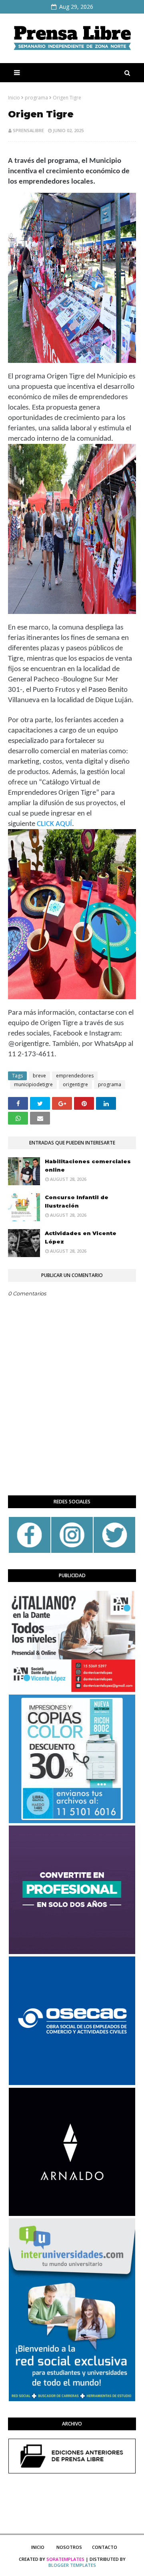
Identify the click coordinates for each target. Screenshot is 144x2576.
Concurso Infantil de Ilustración (77, 1201)
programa (36, 98)
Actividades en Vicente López (81, 1237)
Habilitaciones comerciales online (88, 1165)
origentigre (75, 1084)
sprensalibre (28, 130)
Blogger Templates (72, 2565)
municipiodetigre (33, 1084)
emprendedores (75, 1076)
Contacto (105, 2547)
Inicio (14, 98)
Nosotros (69, 2547)
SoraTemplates (65, 2559)
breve (39, 1076)
